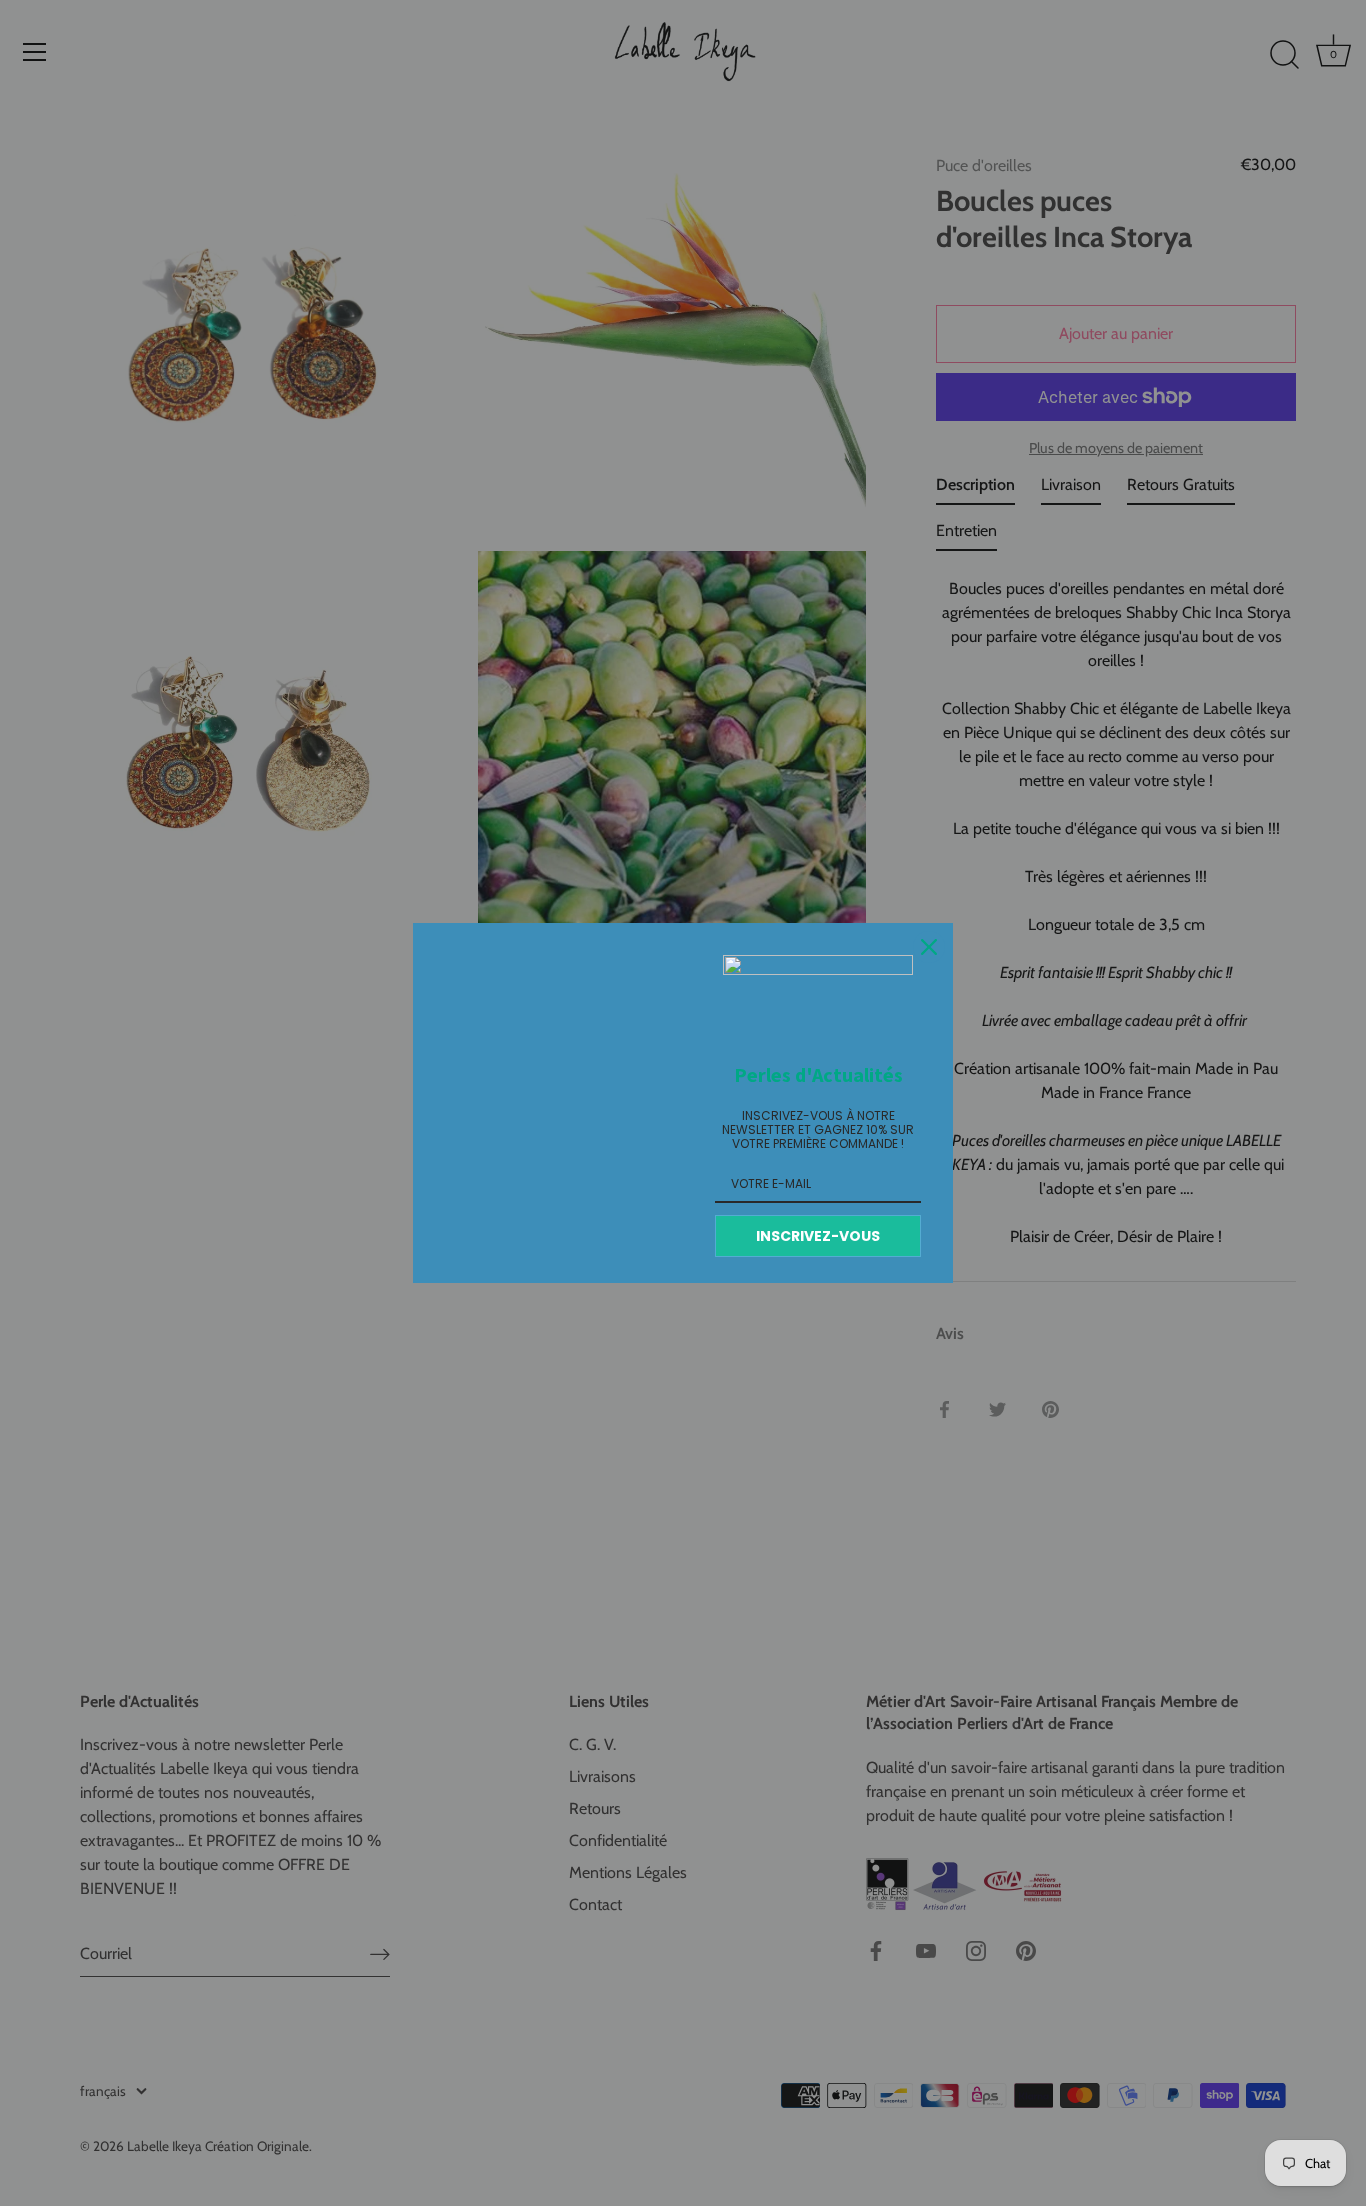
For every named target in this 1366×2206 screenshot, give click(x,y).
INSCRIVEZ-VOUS (818, 1236)
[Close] (929, 947)
